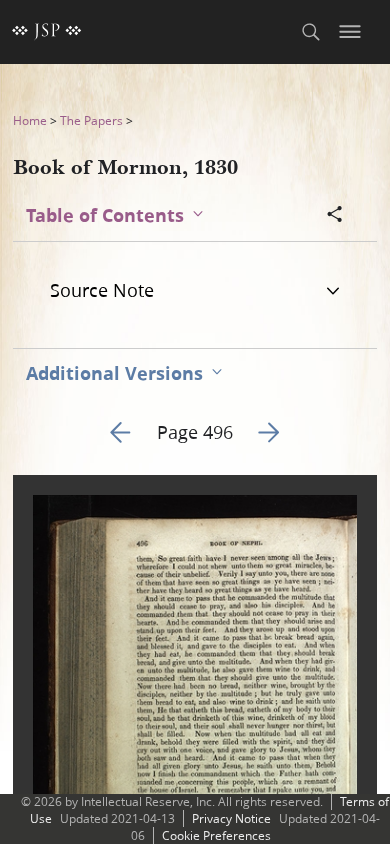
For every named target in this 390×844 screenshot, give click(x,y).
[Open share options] (335, 216)
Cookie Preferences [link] (216, 835)
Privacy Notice (231, 818)
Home (30, 120)
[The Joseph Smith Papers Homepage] (47, 32)
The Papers (91, 120)
